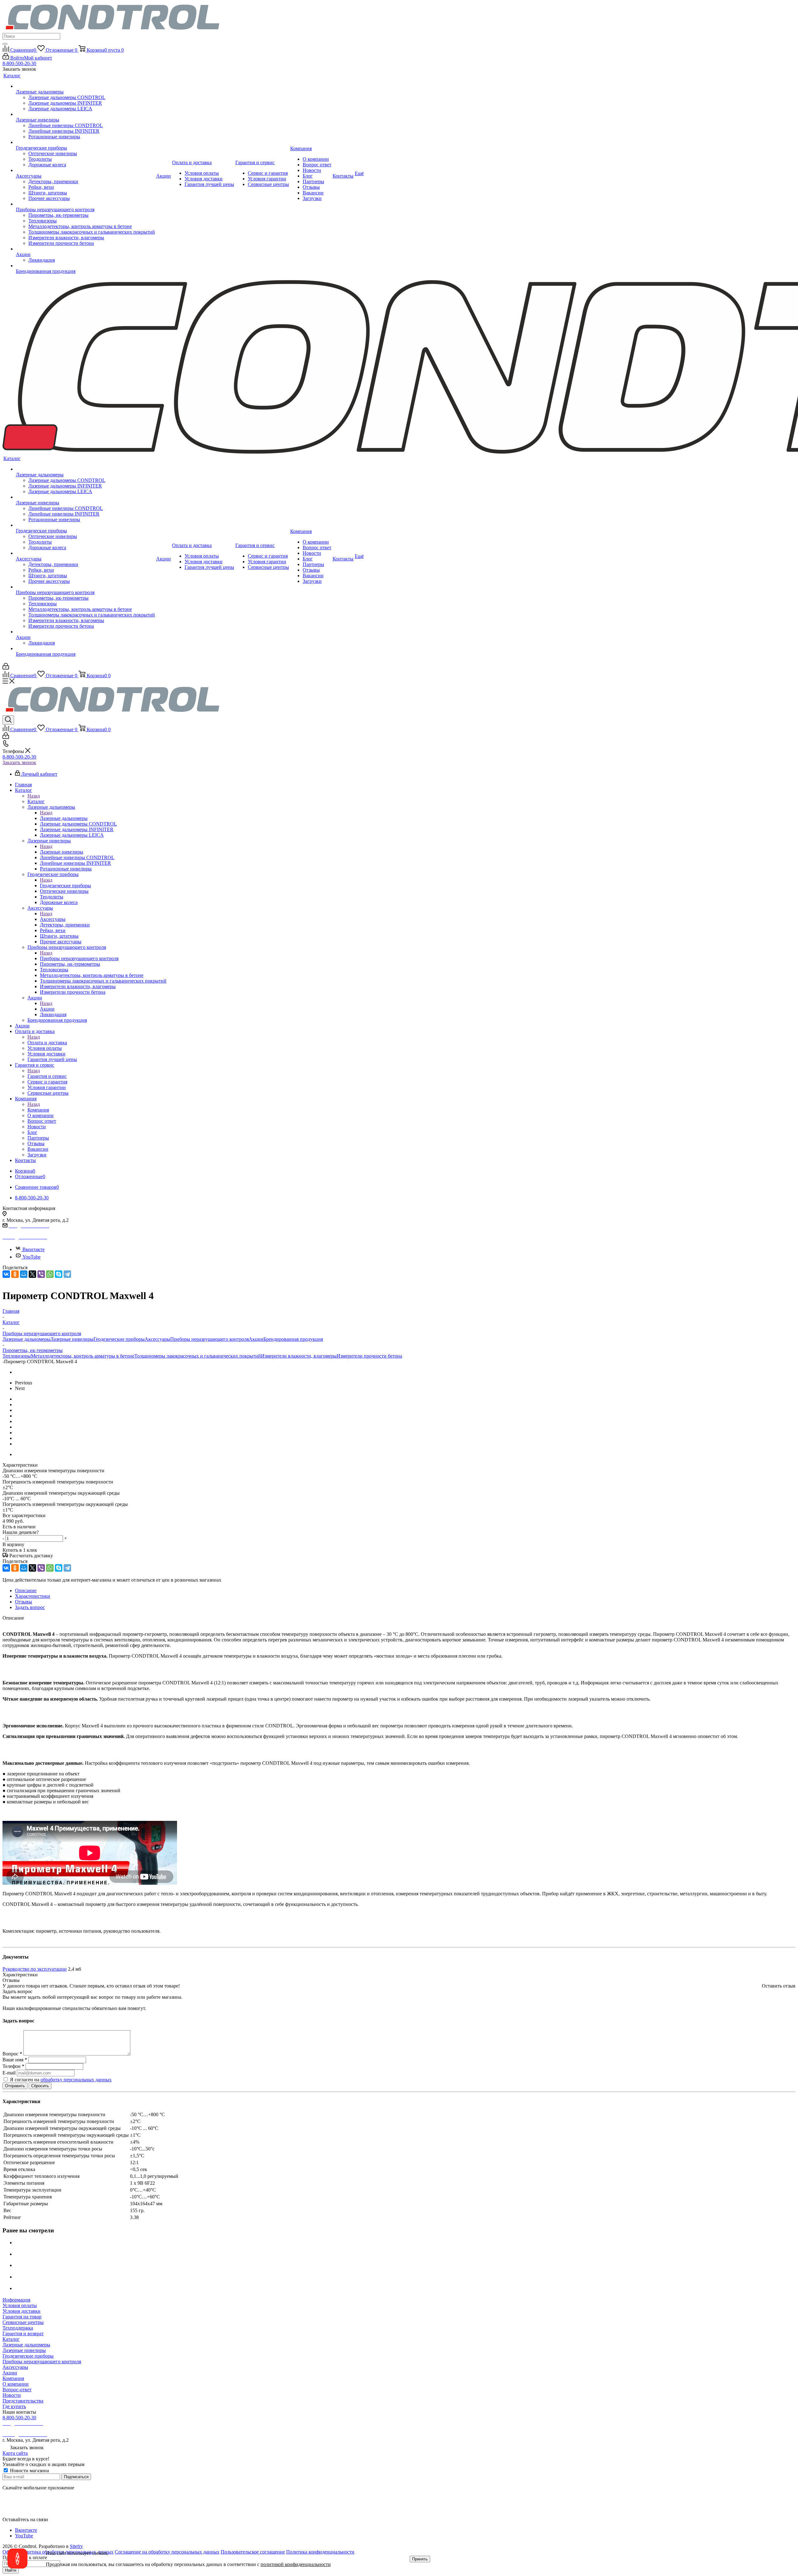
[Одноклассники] (15, 1274)
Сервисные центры (23, 2322)
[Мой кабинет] (6, 668)
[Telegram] (67, 1274)
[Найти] (5, 44)
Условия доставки (22, 2311)
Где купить (14, 2406)
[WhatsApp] (50, 1274)
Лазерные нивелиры (62, 852)
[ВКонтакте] (6, 1274)
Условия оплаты (20, 2305)
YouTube (31, 1257)
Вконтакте (34, 1249)
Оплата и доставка (47, 1043)
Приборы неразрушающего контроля (79, 958)
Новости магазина (29, 2471)
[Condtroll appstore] (18, 2503)
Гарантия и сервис (47, 1076)
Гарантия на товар (22, 2317)
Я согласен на (61, 2080)
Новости (12, 2395)
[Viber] (41, 1274)
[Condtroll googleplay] (18, 2514)
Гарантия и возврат (23, 2333)
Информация (16, 2300)
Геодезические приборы (65, 886)
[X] (32, 1274)
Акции (47, 1009)
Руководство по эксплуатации (35, 1969)
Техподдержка (18, 2328)
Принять (420, 2559)
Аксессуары (53, 919)
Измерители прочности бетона (369, 1356)
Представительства (23, 2401)
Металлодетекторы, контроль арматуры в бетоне (83, 1356)
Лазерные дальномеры (64, 818)
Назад (34, 796)
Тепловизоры (17, 1356)
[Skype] (59, 1274)
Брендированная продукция (293, 1339)
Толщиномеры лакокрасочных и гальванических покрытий (198, 1356)
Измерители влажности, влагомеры (299, 1356)
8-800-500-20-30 (19, 63)
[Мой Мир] (24, 1274)
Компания (38, 1110)
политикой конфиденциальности (296, 2564)
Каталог (36, 801)
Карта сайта (15, 2453)
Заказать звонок (19, 762)
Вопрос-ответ (17, 2390)
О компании (16, 2384)
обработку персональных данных (76, 2080)
